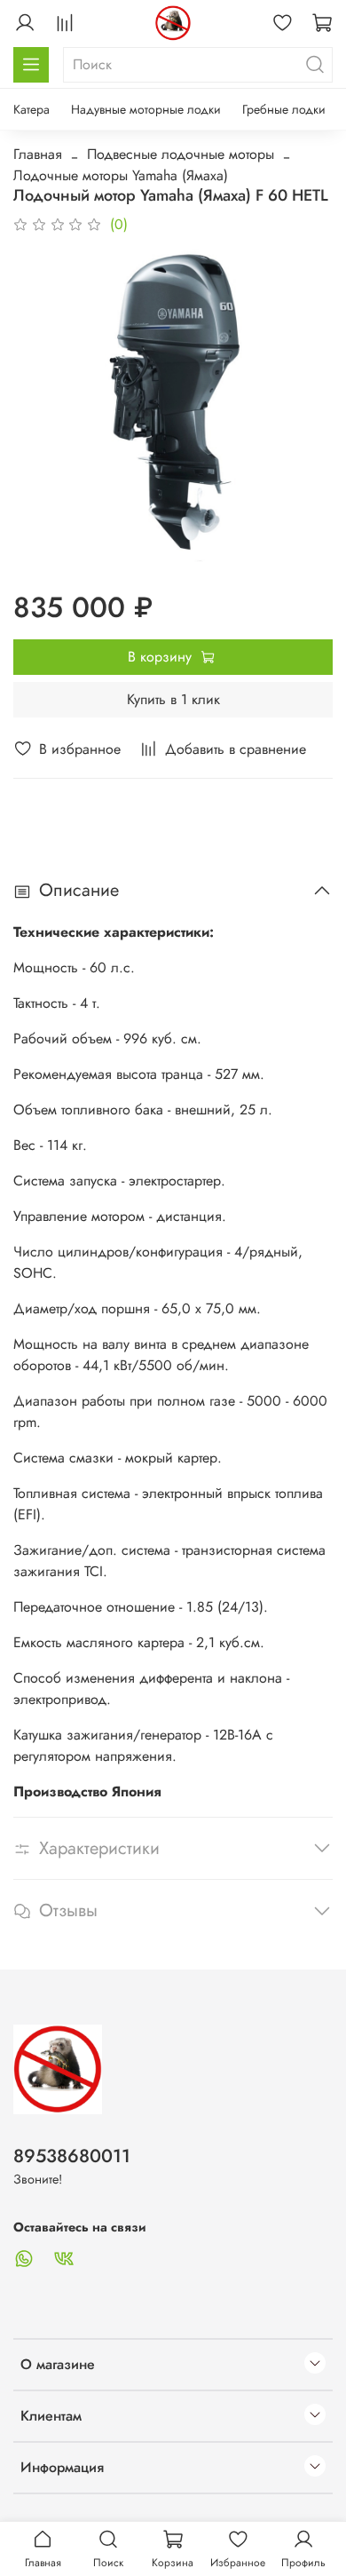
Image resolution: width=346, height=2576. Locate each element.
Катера (31, 109)
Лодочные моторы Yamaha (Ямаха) (121, 175)
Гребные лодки (284, 109)
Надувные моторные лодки (146, 109)
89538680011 (72, 2156)
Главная (38, 154)
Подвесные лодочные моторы (181, 154)
